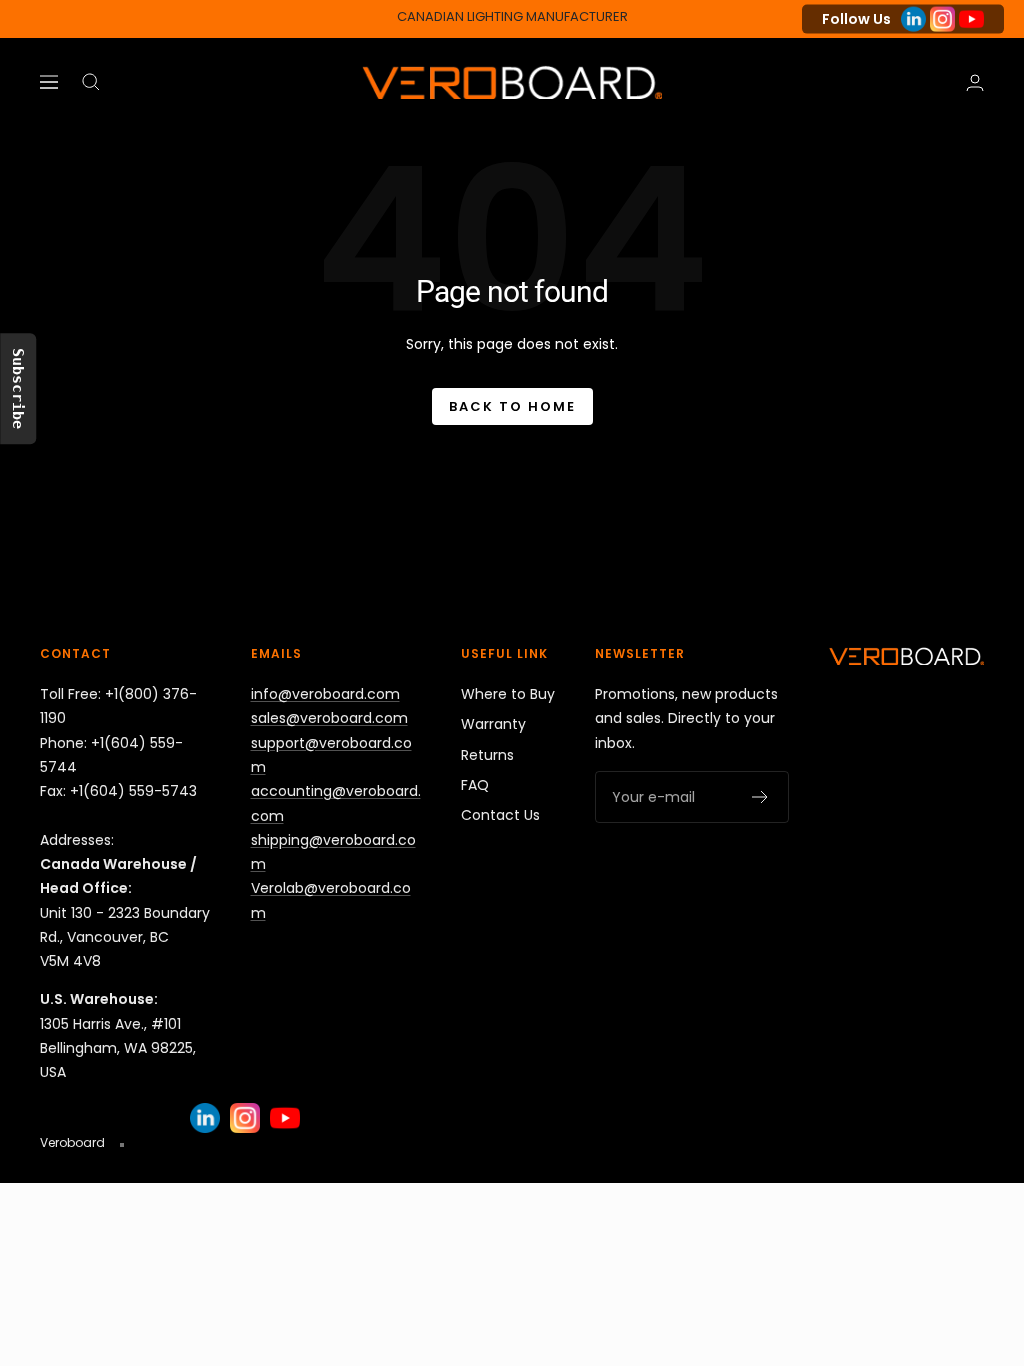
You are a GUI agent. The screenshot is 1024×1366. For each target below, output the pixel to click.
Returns (487, 755)
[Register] (760, 797)
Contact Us (500, 815)
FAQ (475, 785)
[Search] (91, 82)
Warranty (493, 724)
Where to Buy (508, 694)
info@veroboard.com (325, 694)
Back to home (512, 406)
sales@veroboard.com (329, 718)
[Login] (975, 82)
